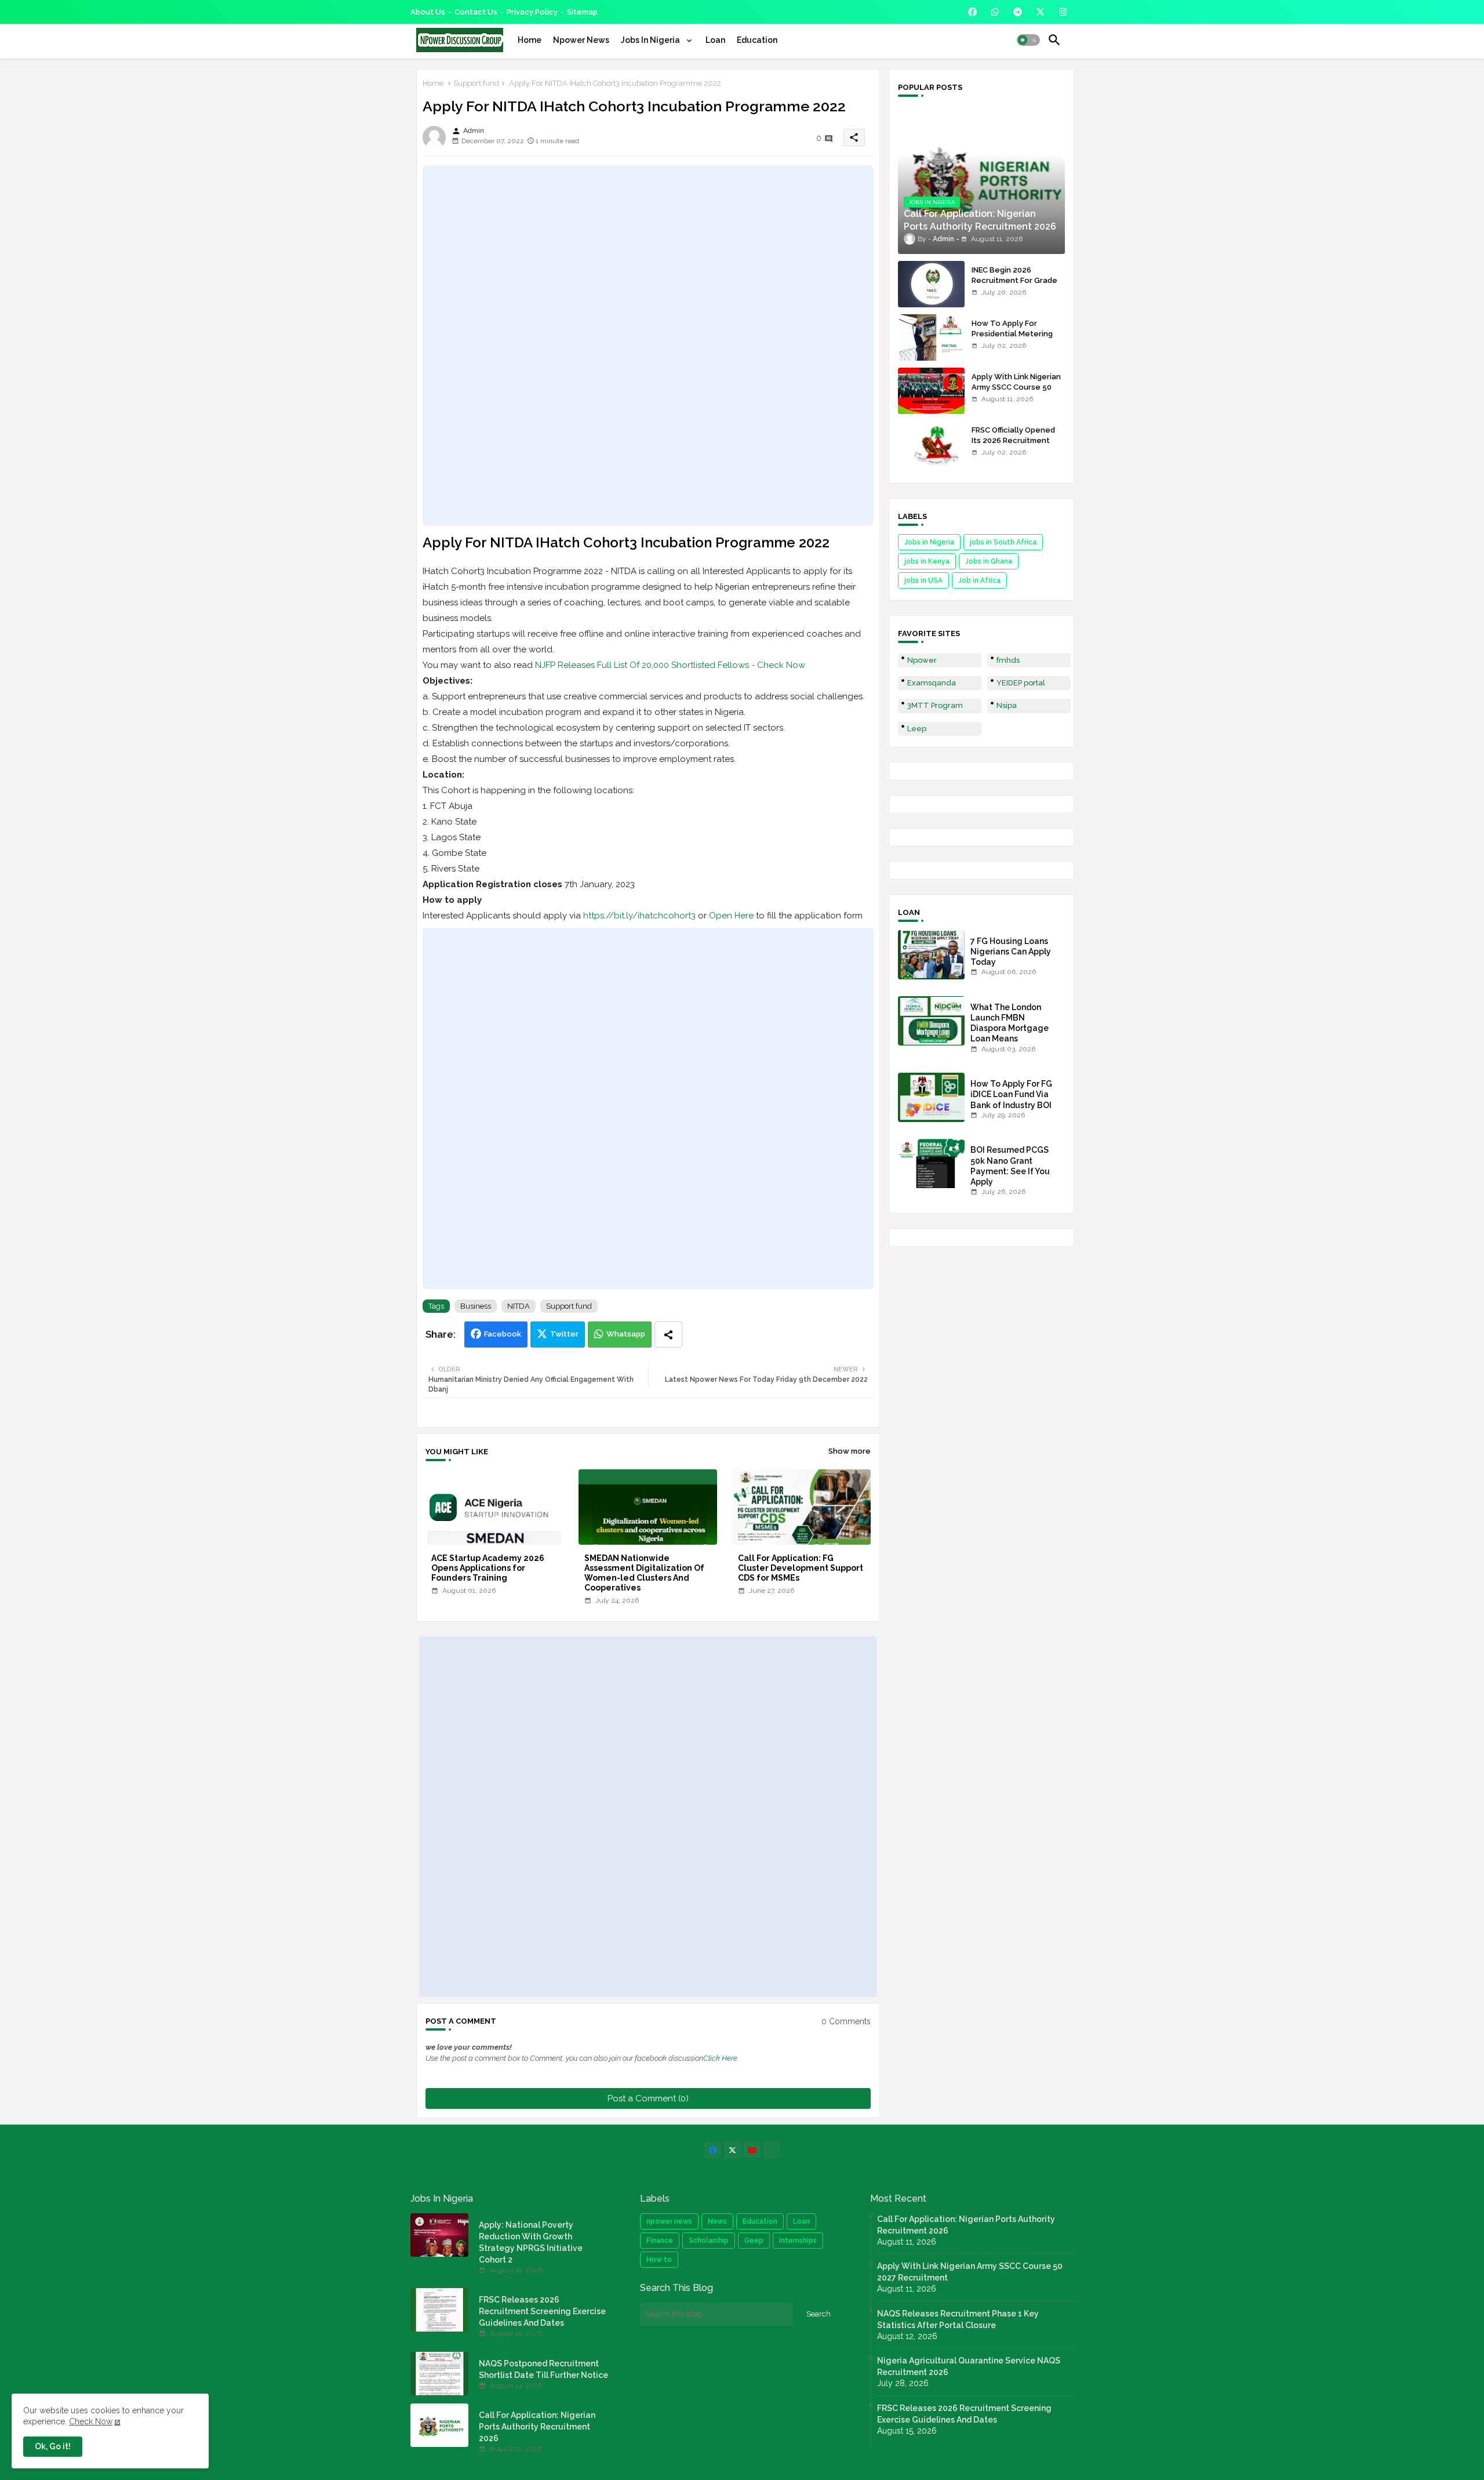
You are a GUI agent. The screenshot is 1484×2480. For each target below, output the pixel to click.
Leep (917, 729)
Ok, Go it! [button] (53, 2446)
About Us (428, 12)
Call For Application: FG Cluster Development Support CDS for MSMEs (801, 1568)
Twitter (564, 1334)
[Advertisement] (648, 346)
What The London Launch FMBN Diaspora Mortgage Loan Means (1010, 1023)
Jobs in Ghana (989, 561)
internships (798, 2241)
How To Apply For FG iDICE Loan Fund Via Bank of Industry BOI (1011, 1094)
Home (530, 40)
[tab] (530, 40)
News (717, 2221)
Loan (715, 40)
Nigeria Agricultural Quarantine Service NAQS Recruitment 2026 (969, 2366)
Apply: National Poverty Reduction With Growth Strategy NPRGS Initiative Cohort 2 (531, 2242)
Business (476, 1306)
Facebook (503, 1334)
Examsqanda (932, 683)
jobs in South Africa (1003, 542)
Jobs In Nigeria (651, 40)
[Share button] (668, 1335)
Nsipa (1007, 705)
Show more (850, 1451)
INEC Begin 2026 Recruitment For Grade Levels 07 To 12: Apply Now (1014, 286)
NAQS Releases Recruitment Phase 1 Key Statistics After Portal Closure (958, 2319)
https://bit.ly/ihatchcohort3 (639, 916)
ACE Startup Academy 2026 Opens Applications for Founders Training (488, 1568)
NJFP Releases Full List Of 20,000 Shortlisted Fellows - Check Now (670, 665)
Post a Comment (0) (648, 2098)
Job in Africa (979, 580)
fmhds (1008, 660)
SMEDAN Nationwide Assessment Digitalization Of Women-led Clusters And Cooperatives (644, 1573)
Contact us (476, 12)
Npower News (581, 40)
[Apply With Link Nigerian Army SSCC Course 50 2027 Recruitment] (931, 391)
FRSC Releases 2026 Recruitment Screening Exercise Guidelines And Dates (542, 2311)
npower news (669, 2221)
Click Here (720, 2058)
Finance (660, 2241)
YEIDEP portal (1021, 683)
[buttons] (972, 12)
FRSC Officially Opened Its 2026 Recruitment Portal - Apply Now (1013, 440)
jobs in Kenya (927, 561)
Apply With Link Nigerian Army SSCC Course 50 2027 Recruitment (1016, 387)
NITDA (519, 1306)
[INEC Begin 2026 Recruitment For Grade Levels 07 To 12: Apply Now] (931, 284)
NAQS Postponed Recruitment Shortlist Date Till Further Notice (543, 2369)
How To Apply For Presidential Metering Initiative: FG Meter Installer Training (1012, 339)
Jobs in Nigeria (929, 542)
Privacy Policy (532, 12)
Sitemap (582, 12)
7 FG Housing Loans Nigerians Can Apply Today (1011, 952)
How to (659, 2260)
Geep (754, 2241)
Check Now (91, 2421)
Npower (922, 660)
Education (757, 40)
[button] (1028, 40)
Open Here (731, 916)
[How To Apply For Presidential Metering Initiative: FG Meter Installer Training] (931, 337)
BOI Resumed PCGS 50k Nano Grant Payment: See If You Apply (1010, 1166)
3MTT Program (935, 705)
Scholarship (709, 2241)
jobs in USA (923, 580)
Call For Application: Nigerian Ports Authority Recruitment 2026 (537, 2427)
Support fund (476, 83)
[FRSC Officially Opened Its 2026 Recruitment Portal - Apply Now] (931, 444)
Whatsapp (626, 1334)
